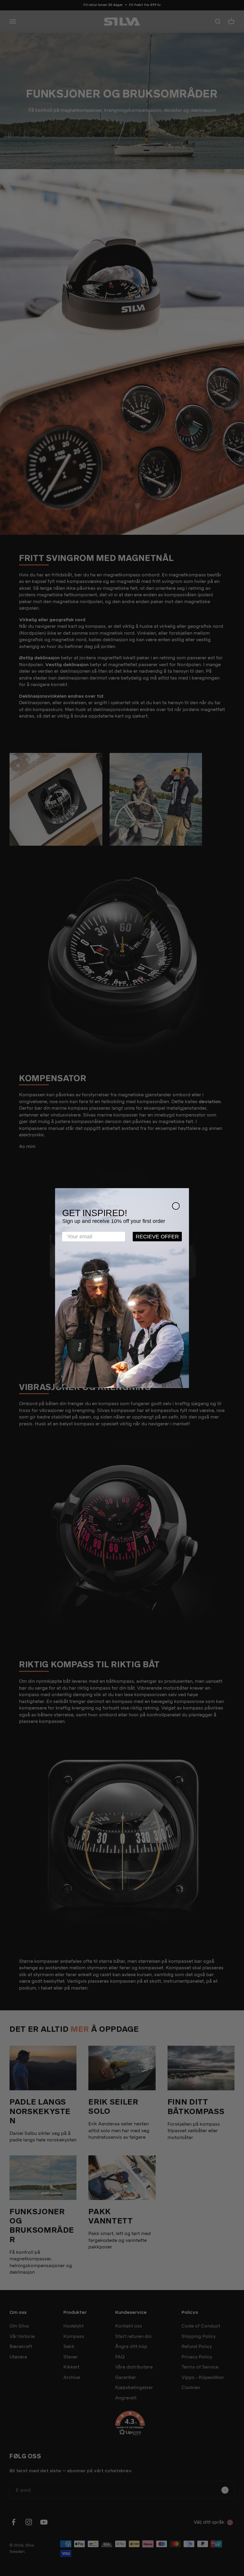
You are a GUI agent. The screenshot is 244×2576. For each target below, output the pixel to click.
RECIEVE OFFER (157, 1237)
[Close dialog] (176, 1206)
